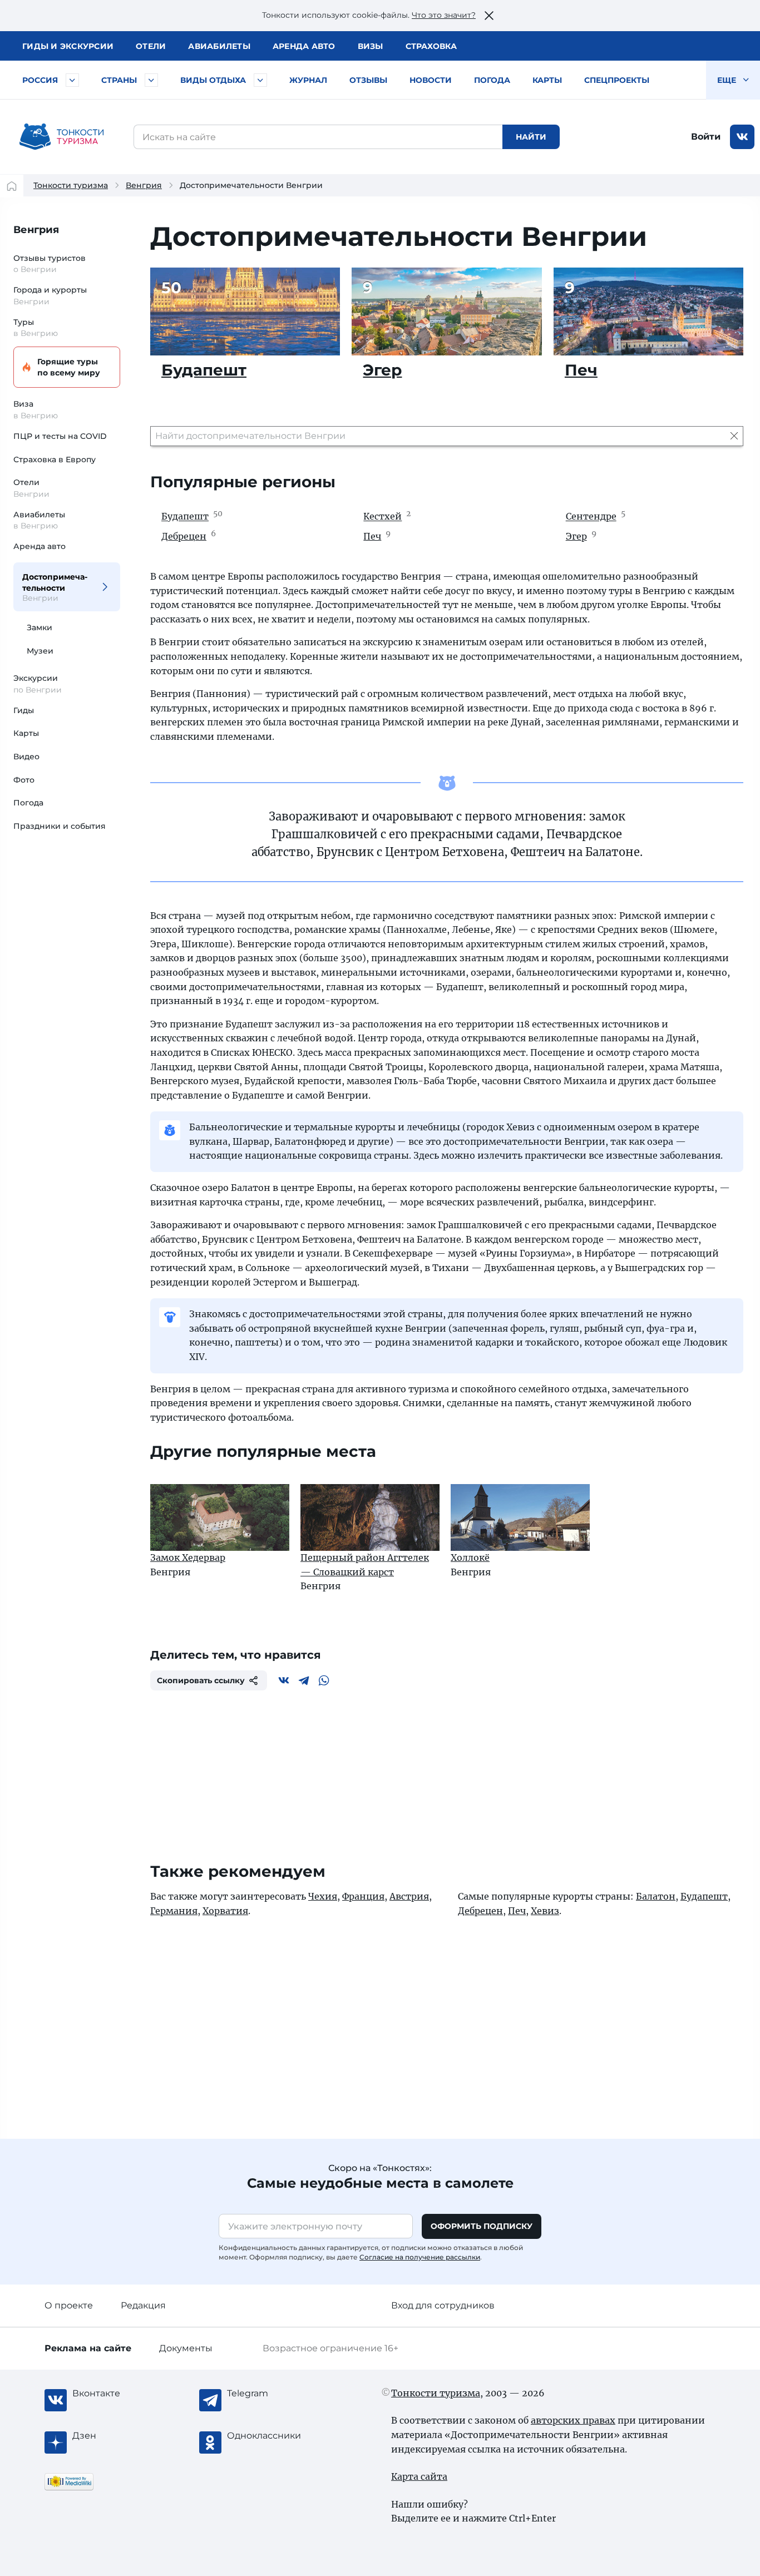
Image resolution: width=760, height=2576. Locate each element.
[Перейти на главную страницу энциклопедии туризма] (62, 137)
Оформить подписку (482, 2226)
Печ (581, 370)
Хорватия (225, 1911)
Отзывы (368, 80)
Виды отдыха (213, 80)
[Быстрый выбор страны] (151, 80)
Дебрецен (184, 536)
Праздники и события (60, 826)
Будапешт (204, 370)
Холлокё (470, 1558)
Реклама (88, 2348)
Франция (363, 1896)
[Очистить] (734, 436)
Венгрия (144, 185)
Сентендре (591, 517)
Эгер (382, 370)
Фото (24, 780)
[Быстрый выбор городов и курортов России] (72, 80)
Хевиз (545, 1911)
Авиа (219, 46)
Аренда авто (304, 46)
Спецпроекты (617, 80)
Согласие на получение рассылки (420, 2257)
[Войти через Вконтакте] (742, 137)
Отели (151, 46)
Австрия (409, 1896)
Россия (40, 80)
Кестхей (383, 517)
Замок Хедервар (188, 1558)
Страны (119, 80)
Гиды (24, 710)
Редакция (143, 2305)
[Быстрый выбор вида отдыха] (260, 80)
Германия (174, 1911)
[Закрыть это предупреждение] (489, 16)
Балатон (656, 1896)
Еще (728, 80)
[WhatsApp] (324, 1680)
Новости (431, 80)
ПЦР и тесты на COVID (60, 436)
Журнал (308, 80)
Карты (547, 80)
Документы (186, 2348)
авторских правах (573, 2420)
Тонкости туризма (71, 185)
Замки (40, 627)
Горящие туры (69, 367)
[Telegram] (304, 1680)
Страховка (431, 46)
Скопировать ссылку (201, 1680)
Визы (371, 46)
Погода (492, 80)
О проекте (69, 2305)
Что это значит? (444, 15)
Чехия (323, 1896)
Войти (706, 137)
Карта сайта (419, 2476)
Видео (26, 757)
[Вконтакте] (284, 1680)
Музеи (40, 651)
